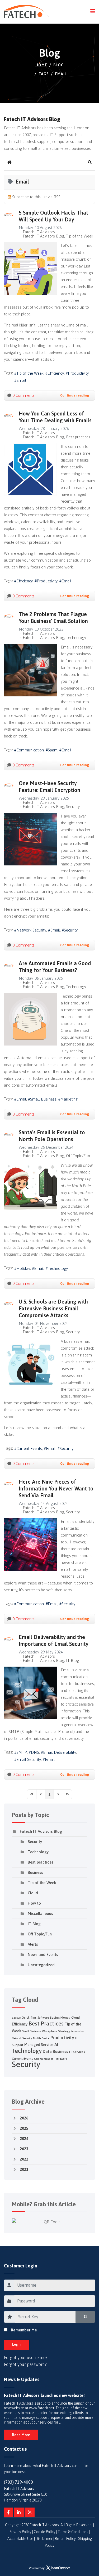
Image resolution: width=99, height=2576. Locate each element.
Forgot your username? (26, 2357)
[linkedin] (19, 2513)
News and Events (43, 1955)
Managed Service (39, 2045)
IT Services (77, 2052)
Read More (21, 2435)
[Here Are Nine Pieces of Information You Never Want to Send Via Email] (30, 1544)
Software (43, 2018)
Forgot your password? (25, 2364)
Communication (30, 750)
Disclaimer (44, 2539)
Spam (53, 750)
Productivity (78, 373)
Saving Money (60, 2018)
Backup (16, 2018)
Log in (17, 2345)
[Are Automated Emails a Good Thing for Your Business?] (30, 1019)
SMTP (22, 1752)
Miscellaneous (40, 1913)
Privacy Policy (20, 2532)
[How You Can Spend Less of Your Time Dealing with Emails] (30, 469)
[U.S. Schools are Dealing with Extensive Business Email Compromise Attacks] (30, 1364)
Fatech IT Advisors (39, 232)
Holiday (23, 1268)
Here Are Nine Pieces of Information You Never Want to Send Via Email (56, 1488)
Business (35, 1872)
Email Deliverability (60, 1752)
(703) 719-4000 (18, 2482)
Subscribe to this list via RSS (36, 197)
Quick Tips (29, 2018)
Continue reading (75, 395)
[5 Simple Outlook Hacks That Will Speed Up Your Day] (30, 269)
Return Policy (65, 2539)
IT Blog (72, 1661)
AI (56, 2044)
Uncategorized (41, 1965)
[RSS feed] (30, 2513)
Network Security (31, 930)
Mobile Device (41, 2038)
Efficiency (56, 373)
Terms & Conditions (73, 2532)
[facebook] (8, 2513)
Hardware (61, 2059)
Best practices (78, 437)
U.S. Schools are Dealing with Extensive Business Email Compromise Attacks (53, 1308)
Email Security (29, 1759)
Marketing (69, 1099)
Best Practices (46, 2023)
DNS (35, 1752)
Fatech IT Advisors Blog (43, 236)
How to (34, 1903)
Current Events (29, 1448)
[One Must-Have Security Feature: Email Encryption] (30, 839)
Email (21, 380)
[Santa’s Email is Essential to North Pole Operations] (30, 1188)
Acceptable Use (20, 2539)
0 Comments (23, 395)
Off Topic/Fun (78, 1156)
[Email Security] (30, 1693)
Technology (76, 638)
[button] (90, 162)
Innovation (78, 2031)
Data (47, 2051)
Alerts (33, 1944)
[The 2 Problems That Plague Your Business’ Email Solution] (30, 670)
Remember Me (24, 2330)
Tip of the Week (80, 236)
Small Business (43, 1099)
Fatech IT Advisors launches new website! (44, 2395)
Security (73, 807)
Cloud (33, 1893)
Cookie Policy (45, 2532)
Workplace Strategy (56, 2031)
